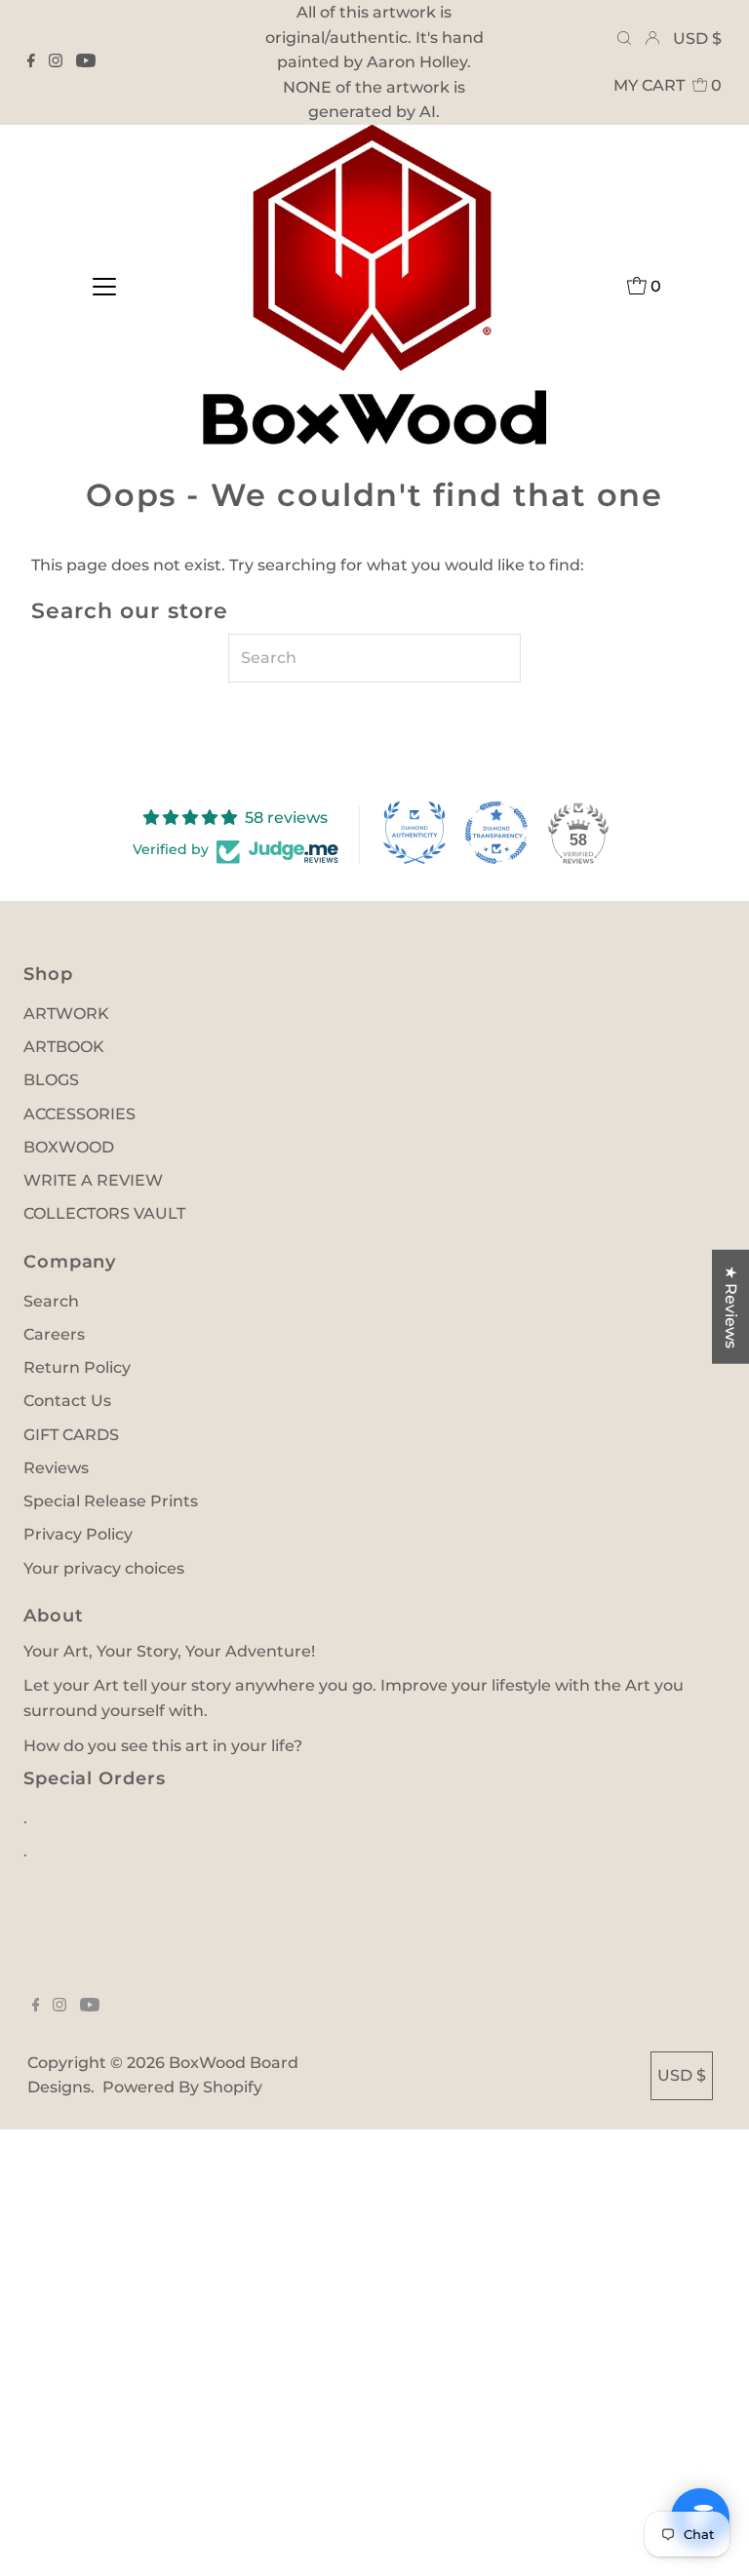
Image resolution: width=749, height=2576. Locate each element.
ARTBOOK (64, 1047)
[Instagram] (56, 62)
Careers (54, 1334)
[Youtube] (86, 62)
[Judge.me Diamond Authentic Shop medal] (414, 833)
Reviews (56, 1468)
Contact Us (67, 1401)
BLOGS (51, 1080)
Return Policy (77, 1367)
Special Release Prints (111, 1501)
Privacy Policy (78, 1534)
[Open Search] (624, 39)
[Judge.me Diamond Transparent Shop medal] (496, 833)
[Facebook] (31, 62)
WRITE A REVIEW (93, 1180)
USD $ (697, 39)
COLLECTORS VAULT (104, 1213)
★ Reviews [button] (731, 1307)
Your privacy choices (104, 1568)
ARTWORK (66, 1014)
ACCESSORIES (79, 1114)
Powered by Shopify (182, 2087)
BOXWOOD (69, 1147)
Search (51, 1301)
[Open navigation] (104, 286)
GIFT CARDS (71, 1435)
